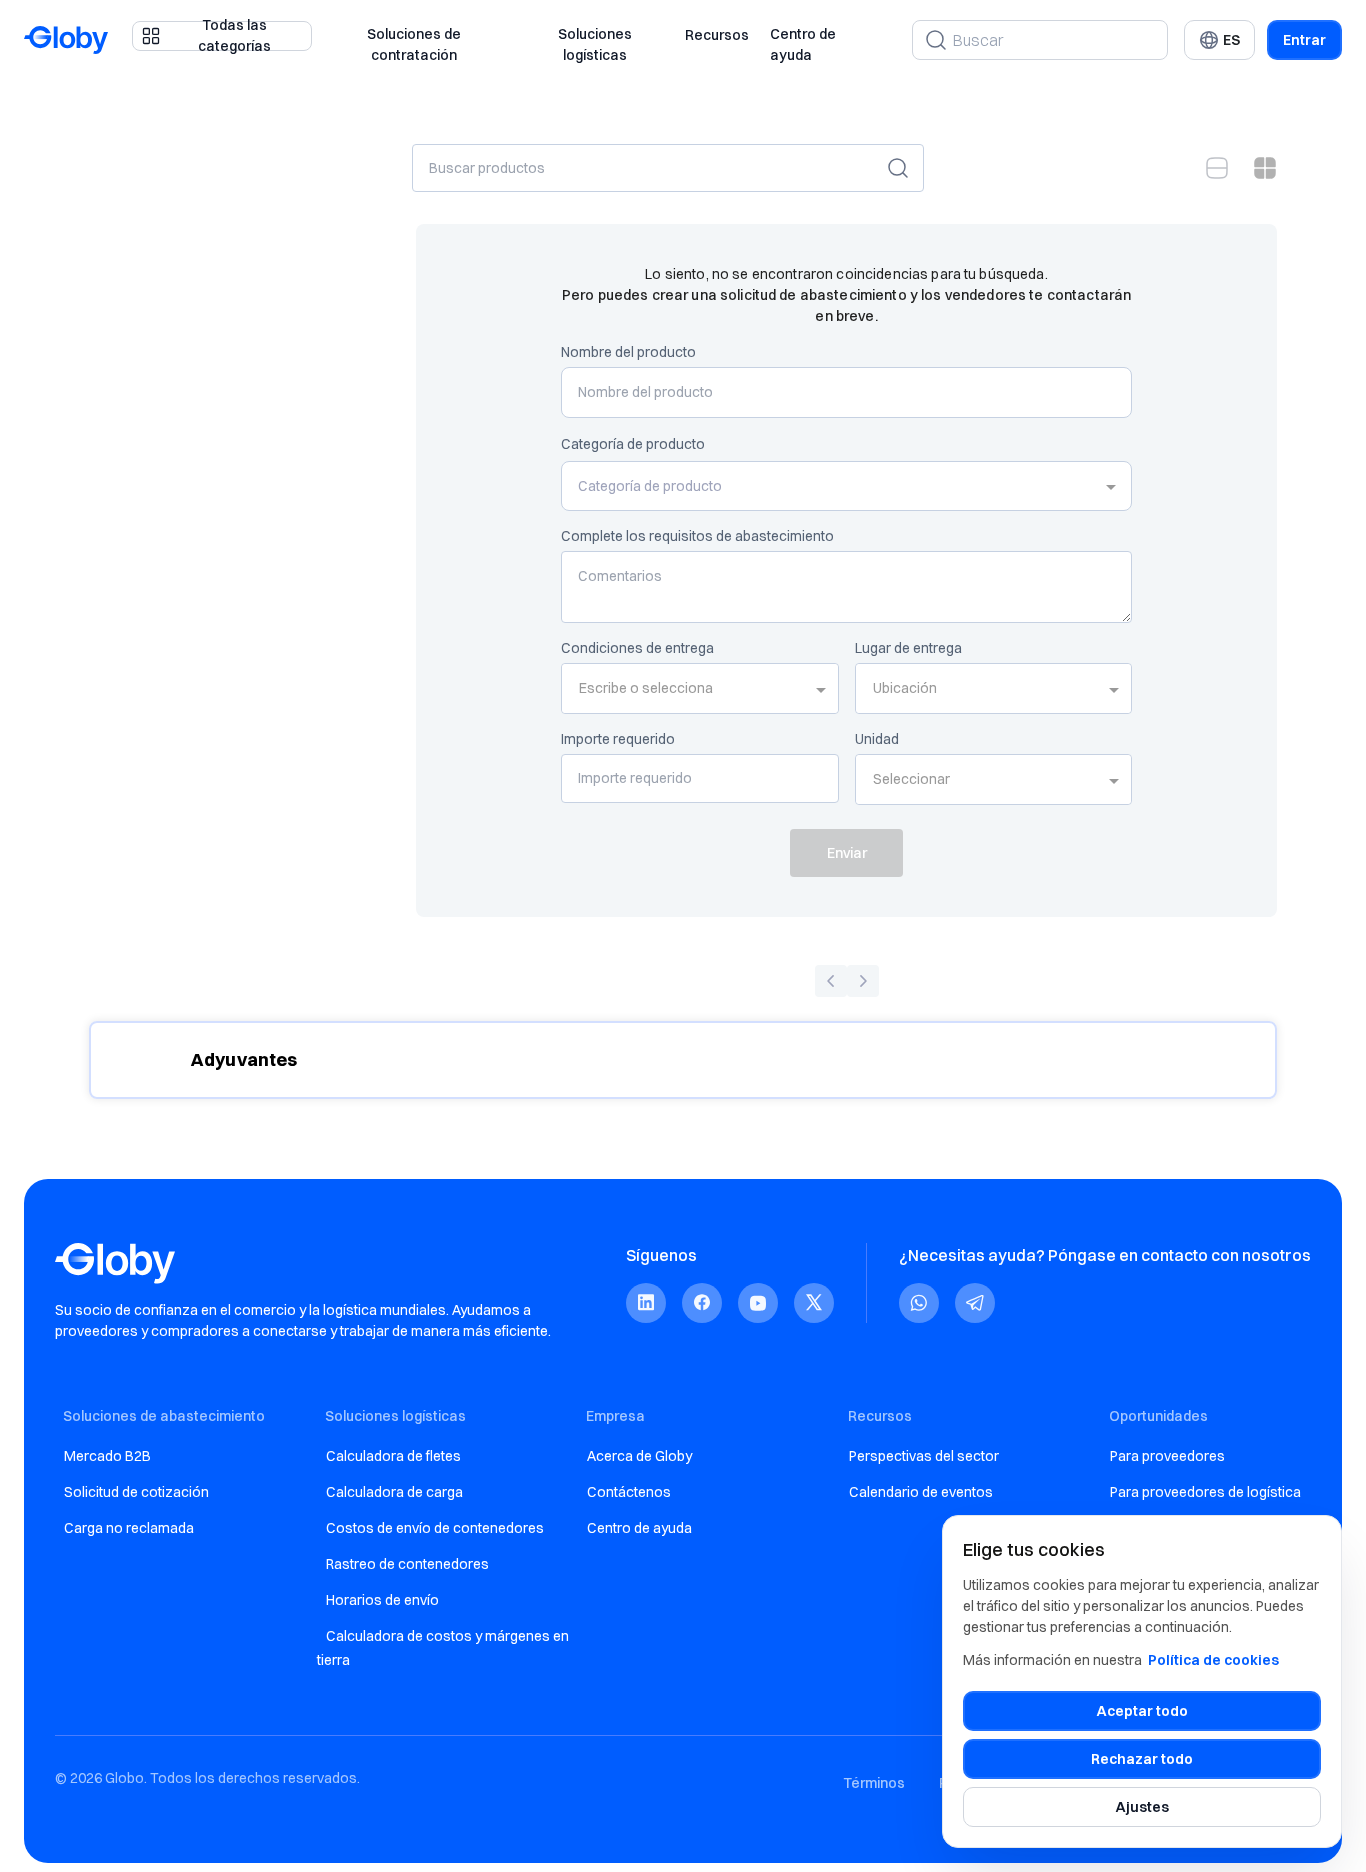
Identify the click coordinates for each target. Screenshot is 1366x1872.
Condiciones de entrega (637, 648)
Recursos (717, 35)
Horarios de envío (382, 1600)
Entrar (1304, 40)
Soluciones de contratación (414, 45)
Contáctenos (629, 1492)
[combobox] (700, 691)
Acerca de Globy (639, 1456)
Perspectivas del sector (924, 1456)
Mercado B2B (107, 1456)
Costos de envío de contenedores (435, 1528)
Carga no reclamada (129, 1528)
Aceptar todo (1142, 1711)
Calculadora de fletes (393, 1456)
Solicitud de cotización (136, 1492)
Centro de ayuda (803, 45)
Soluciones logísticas (595, 45)
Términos (874, 1783)
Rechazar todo (1142, 1759)
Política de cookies (1213, 1660)
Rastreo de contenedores (407, 1564)
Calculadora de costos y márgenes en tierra (443, 1648)
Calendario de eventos (921, 1492)
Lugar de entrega (908, 648)
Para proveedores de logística (1205, 1492)
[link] (646, 1302)
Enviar (847, 853)
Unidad (877, 739)
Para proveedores (1167, 1456)
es (1231, 40)
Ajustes (1142, 1807)
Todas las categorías (234, 36)
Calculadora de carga (394, 1492)
